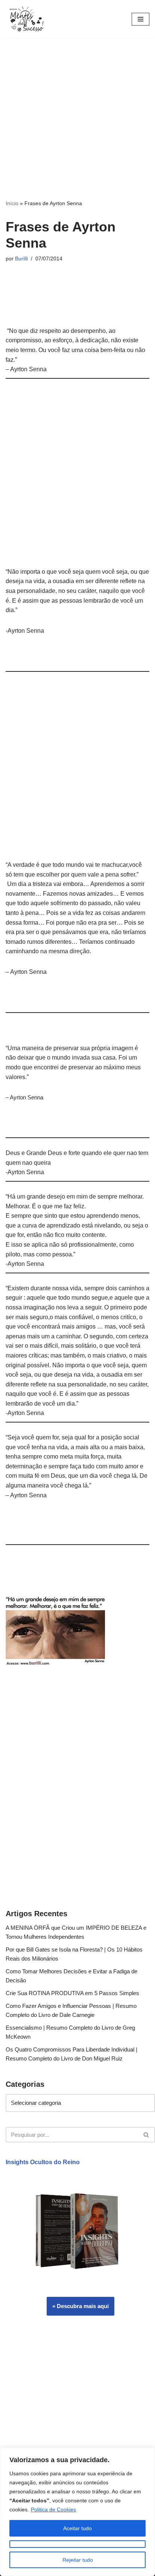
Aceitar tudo (77, 2528)
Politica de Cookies (53, 2509)
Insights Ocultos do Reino (43, 2162)
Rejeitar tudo (78, 2560)
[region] (77, 2512)
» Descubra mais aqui (81, 2306)
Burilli (21, 259)
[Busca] (147, 2135)
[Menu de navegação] (141, 19)
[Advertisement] (77, 119)
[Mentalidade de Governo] (28, 19)
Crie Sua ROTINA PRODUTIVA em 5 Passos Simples (72, 1993)
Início (12, 203)
